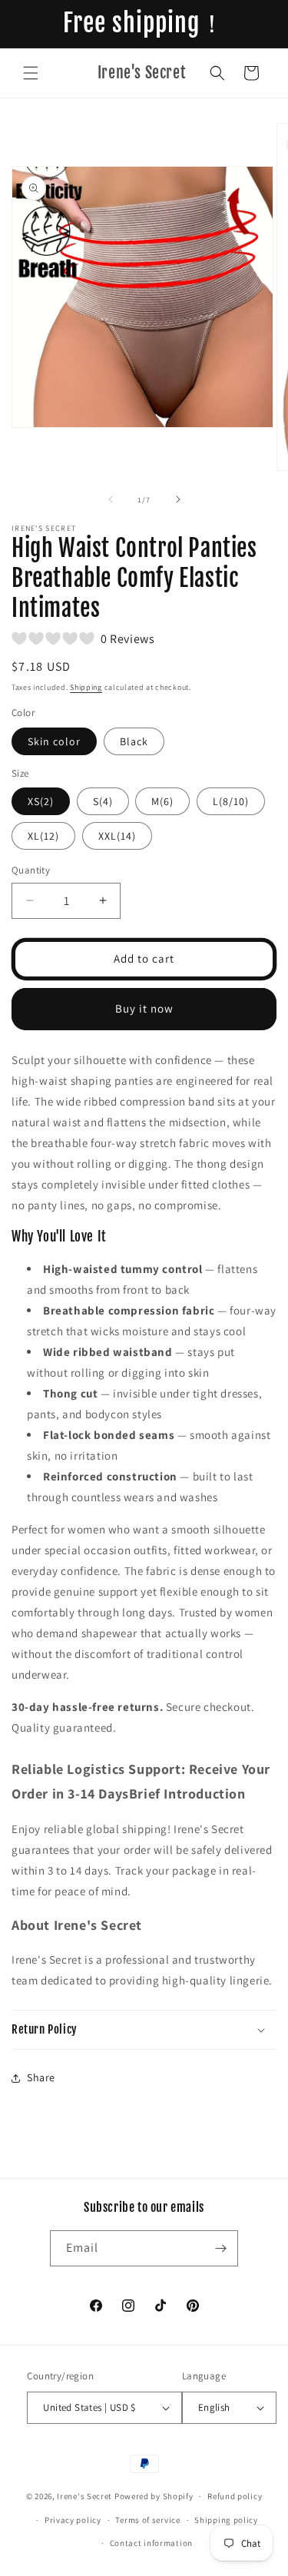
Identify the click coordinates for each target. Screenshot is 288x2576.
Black (134, 741)
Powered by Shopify (154, 2496)
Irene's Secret (84, 2496)
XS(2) (41, 801)
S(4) (103, 801)
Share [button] (41, 2077)
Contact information (151, 2543)
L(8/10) (231, 801)
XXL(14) (117, 836)
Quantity (31, 870)
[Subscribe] (220, 2248)
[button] (31, 73)
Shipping (86, 687)
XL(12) (43, 836)
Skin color (54, 741)
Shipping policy (226, 2520)
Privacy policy (73, 2520)
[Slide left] (111, 499)
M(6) (162, 801)
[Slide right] (178, 499)
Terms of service (147, 2520)
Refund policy (235, 2496)
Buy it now (144, 1008)
